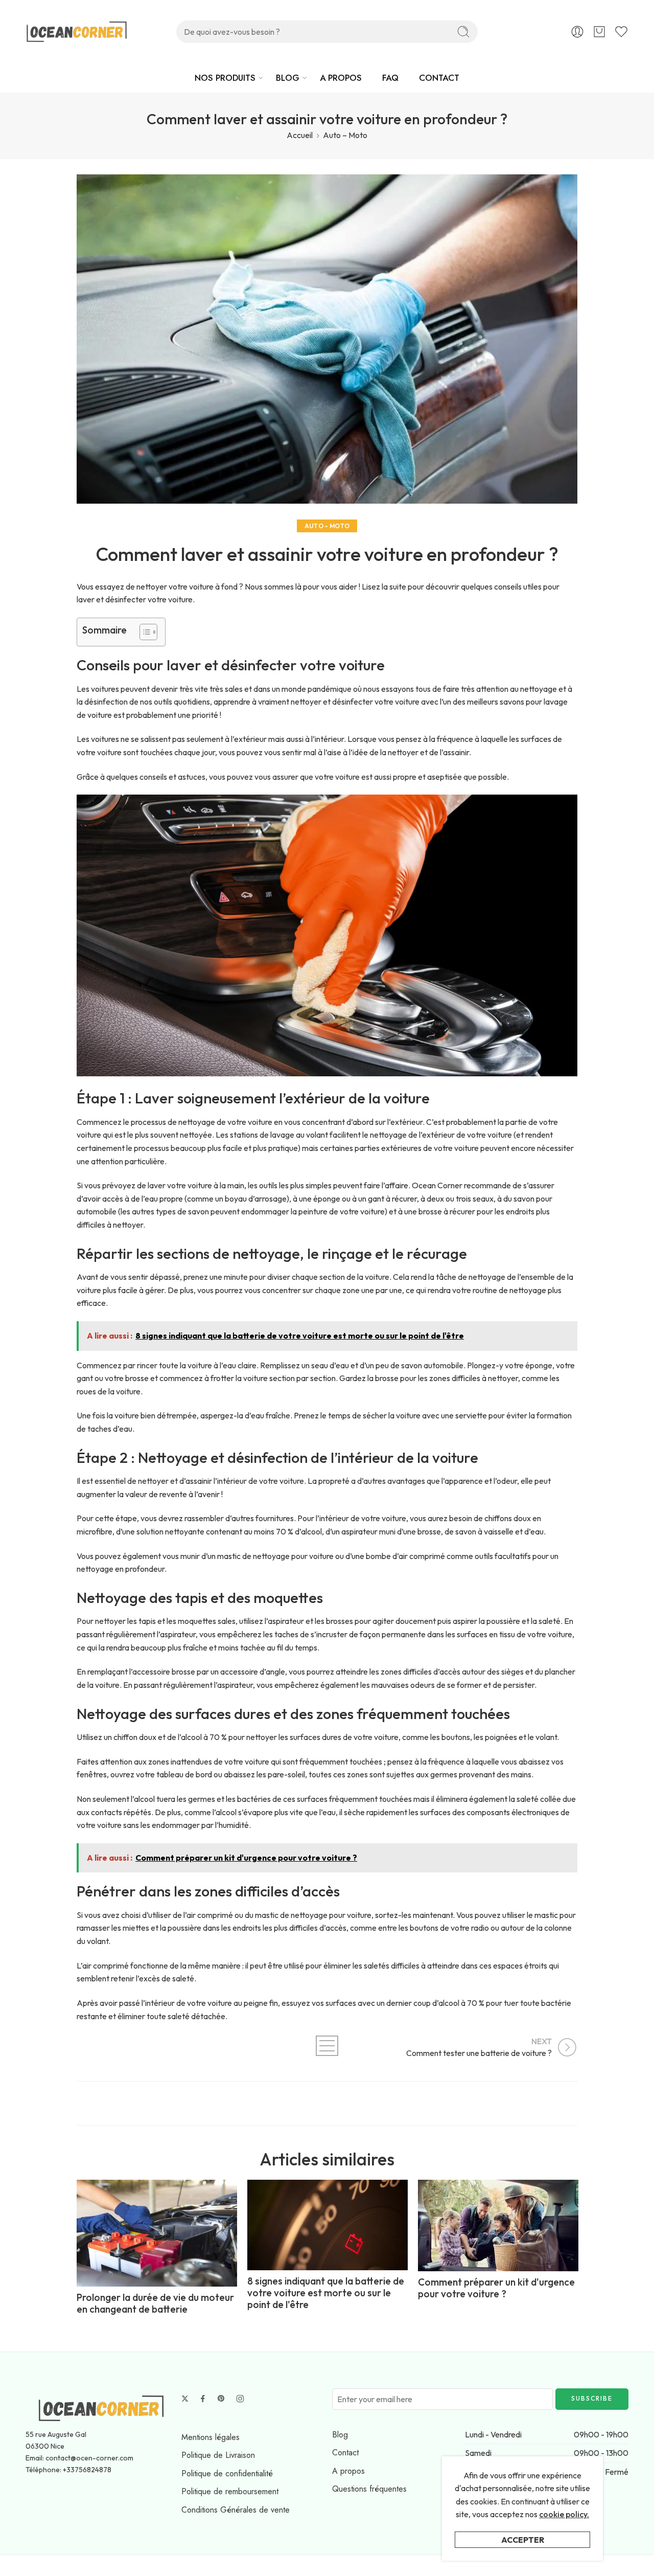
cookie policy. (564, 2514)
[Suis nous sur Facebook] (203, 2399)
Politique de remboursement (230, 2491)
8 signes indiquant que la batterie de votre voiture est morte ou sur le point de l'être (326, 2293)
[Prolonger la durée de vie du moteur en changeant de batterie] (157, 2233)
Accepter (523, 2540)
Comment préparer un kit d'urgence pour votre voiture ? (496, 2288)
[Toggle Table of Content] (143, 632)
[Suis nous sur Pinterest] (221, 2399)
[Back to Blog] (327, 2046)
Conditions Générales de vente (236, 2510)
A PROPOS (341, 78)
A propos (348, 2471)
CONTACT (439, 78)
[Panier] (599, 32)
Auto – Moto (345, 135)
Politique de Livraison (218, 2455)
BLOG (288, 78)
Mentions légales (211, 2437)
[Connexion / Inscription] (577, 32)
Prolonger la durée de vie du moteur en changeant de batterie (155, 2303)
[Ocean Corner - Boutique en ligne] (77, 32)
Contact (345, 2453)
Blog (340, 2435)
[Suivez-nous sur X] (185, 2399)
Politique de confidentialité (227, 2473)
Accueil (300, 135)
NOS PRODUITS (225, 78)
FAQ (390, 78)
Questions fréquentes (369, 2489)
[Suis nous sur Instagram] (240, 2399)
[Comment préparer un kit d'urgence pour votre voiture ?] (498, 2225)
